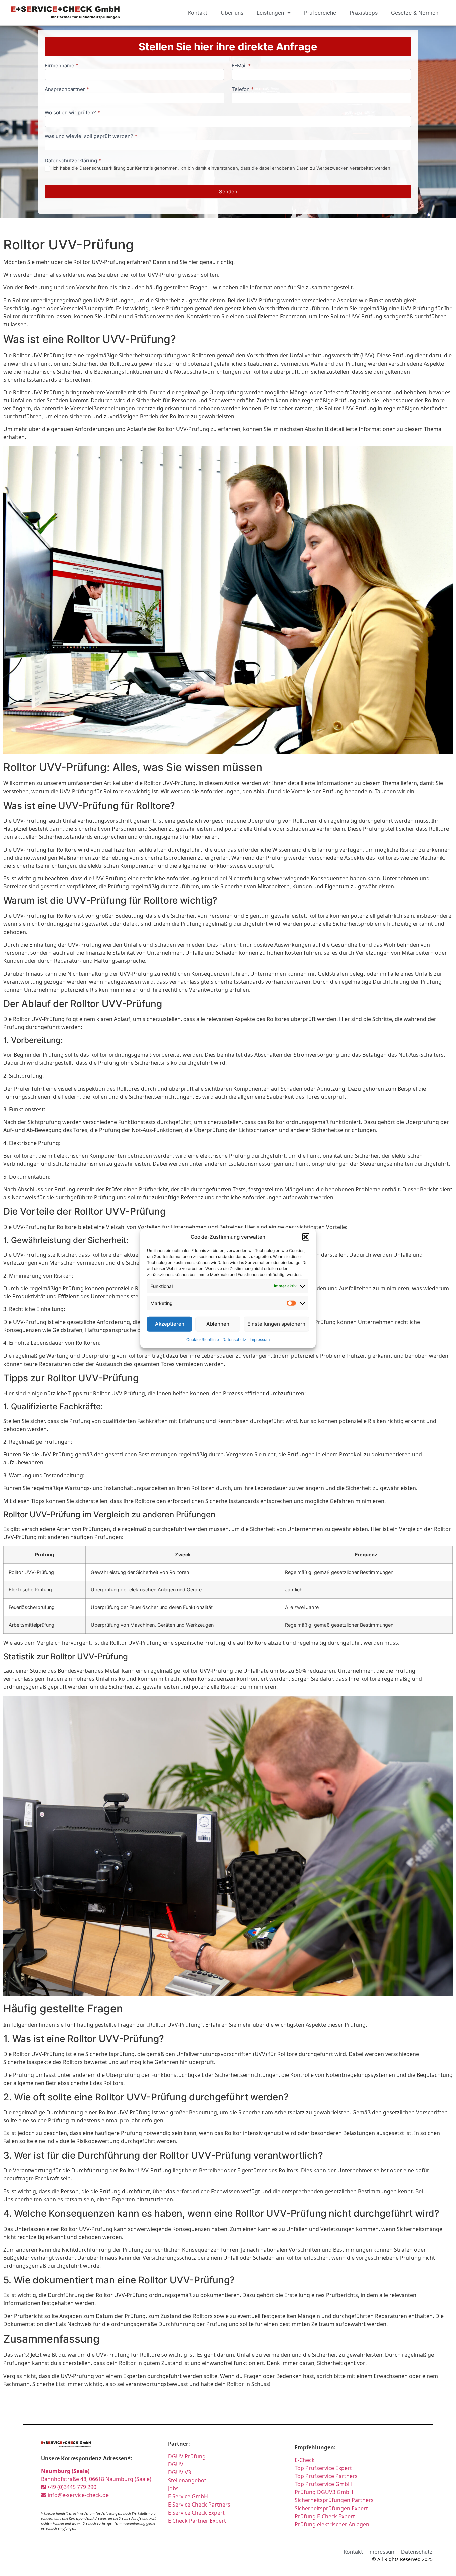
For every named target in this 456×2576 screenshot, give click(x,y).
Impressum (260, 1339)
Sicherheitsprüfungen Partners (334, 2500)
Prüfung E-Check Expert (325, 2516)
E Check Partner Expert (197, 2521)
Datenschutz (234, 1339)
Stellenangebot (187, 2480)
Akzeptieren (170, 1324)
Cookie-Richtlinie (203, 1339)
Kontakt (198, 13)
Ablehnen (218, 1324)
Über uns (232, 13)
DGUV (176, 2464)
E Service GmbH (188, 2496)
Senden (228, 192)
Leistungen (270, 13)
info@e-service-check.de (78, 2495)
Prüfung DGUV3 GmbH (324, 2492)
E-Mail (241, 66)
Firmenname (62, 66)
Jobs (173, 2488)
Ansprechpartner (67, 89)
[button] (306, 1237)
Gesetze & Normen (415, 13)
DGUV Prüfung (187, 2456)
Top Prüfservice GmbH (323, 2484)
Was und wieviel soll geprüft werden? (91, 136)
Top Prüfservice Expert (323, 2468)
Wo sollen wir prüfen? (72, 113)
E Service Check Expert (196, 2513)
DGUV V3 (179, 2472)
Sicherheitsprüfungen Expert (331, 2508)
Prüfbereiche (320, 13)
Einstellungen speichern (276, 1324)
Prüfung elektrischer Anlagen (332, 2524)
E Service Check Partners (199, 2505)
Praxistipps (364, 13)
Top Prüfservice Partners (326, 2476)
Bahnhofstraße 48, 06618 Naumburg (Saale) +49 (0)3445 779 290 (96, 2479)
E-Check (305, 2460)
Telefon (243, 89)
